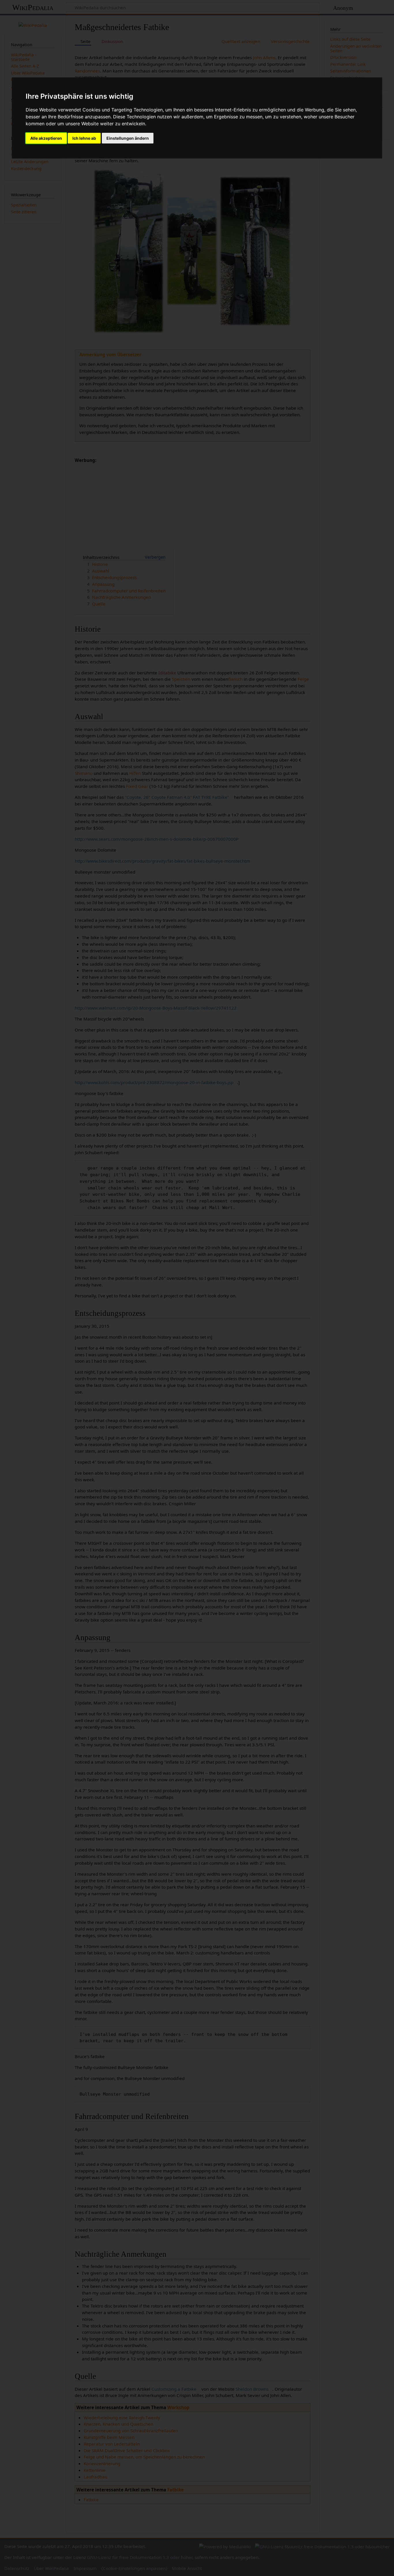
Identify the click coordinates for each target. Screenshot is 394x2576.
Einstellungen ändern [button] (128, 138)
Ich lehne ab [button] (84, 138)
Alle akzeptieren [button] (46, 138)
